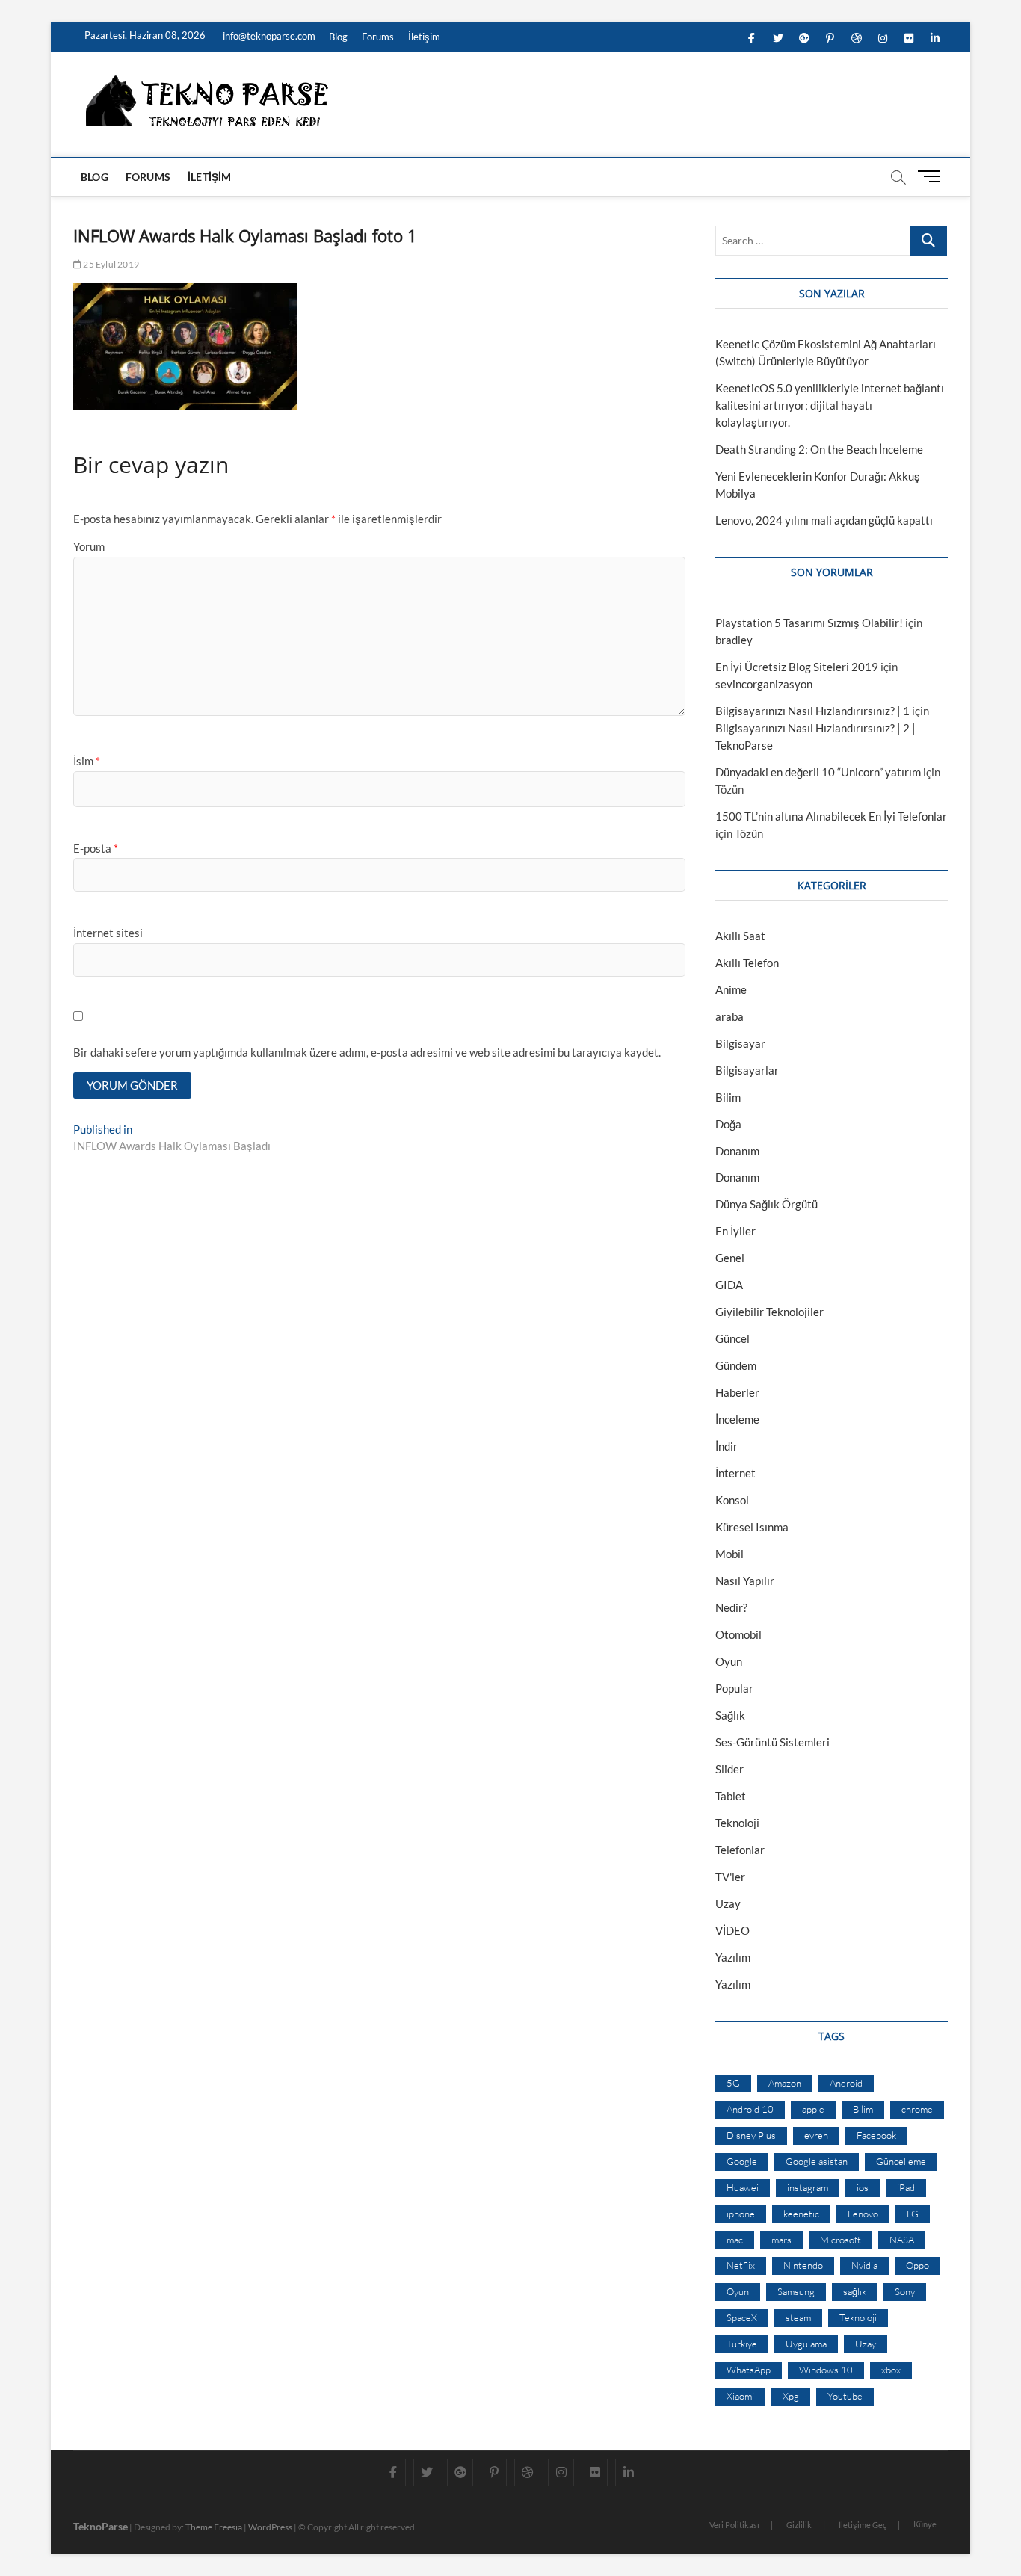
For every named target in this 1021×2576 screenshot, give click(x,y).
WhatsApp (749, 2370)
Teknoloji (737, 1823)
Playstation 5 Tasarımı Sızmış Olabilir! (809, 623)
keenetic (801, 2214)
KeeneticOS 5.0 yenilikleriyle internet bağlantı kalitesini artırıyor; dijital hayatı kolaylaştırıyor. (830, 405)
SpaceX (742, 2317)
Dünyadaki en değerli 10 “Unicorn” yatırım (818, 772)
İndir (727, 1446)
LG (913, 2214)
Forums (378, 37)
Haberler (737, 1392)
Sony (905, 2291)
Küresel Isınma (752, 1527)
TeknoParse (101, 2526)
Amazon (785, 2083)
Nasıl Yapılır (745, 1581)
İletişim (424, 37)
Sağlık (730, 1715)
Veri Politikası (734, 2525)
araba (729, 1016)
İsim (87, 761)
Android (846, 2083)
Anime (731, 989)
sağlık (855, 2291)
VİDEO (732, 1930)
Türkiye (742, 2344)
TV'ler (730, 1877)
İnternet (735, 1473)
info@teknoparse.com (268, 36)
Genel (730, 1258)
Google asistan (817, 2161)
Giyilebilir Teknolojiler (769, 1312)
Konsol (732, 1500)
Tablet (731, 1796)
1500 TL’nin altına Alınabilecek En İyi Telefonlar (831, 816)
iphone (741, 2214)
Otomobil (738, 1634)
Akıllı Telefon (747, 963)
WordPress (270, 2527)
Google (742, 2161)
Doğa (728, 1124)
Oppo (917, 2265)
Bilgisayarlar (747, 1070)
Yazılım (733, 1957)
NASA (902, 2240)
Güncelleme (901, 2161)
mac (735, 2240)
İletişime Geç (863, 2525)
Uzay (728, 1903)
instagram (808, 2187)
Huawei (743, 2187)
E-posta (96, 848)
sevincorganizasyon (764, 684)
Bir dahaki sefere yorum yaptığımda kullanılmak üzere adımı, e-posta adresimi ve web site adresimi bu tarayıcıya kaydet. (367, 1052)
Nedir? (731, 1607)
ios (863, 2187)
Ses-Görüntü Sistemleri (772, 1742)
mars (781, 2240)
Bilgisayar (740, 1043)
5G (733, 2083)
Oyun (729, 1661)
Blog (338, 37)
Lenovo (863, 2214)
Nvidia (864, 2265)
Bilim (728, 1097)
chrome (917, 2109)
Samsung (796, 2291)
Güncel (732, 1338)
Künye (925, 2524)
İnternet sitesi (108, 933)
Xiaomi (740, 2396)
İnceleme (737, 1419)
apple (813, 2109)
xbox (891, 2370)
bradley (734, 640)
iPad (906, 2187)
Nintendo (803, 2265)
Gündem (736, 1365)
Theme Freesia (214, 2527)
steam (798, 2317)
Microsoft (840, 2240)
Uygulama (806, 2344)
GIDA (729, 1285)
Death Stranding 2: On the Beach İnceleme (819, 449)
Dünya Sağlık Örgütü (766, 1204)
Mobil (729, 1554)
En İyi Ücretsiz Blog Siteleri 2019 (797, 667)
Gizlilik (799, 2525)
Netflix (741, 2265)
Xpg (791, 2396)
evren (816, 2135)
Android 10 (750, 2109)
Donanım (737, 1151)
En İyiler (735, 1231)
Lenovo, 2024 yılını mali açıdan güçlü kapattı (824, 520)
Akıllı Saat (740, 936)
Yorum (89, 546)
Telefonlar (740, 1850)
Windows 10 (826, 2370)
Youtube (845, 2396)
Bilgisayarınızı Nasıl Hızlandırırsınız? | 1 (812, 711)
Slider (729, 1769)
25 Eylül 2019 (110, 264)
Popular (734, 1688)
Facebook (876, 2135)
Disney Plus (751, 2135)
